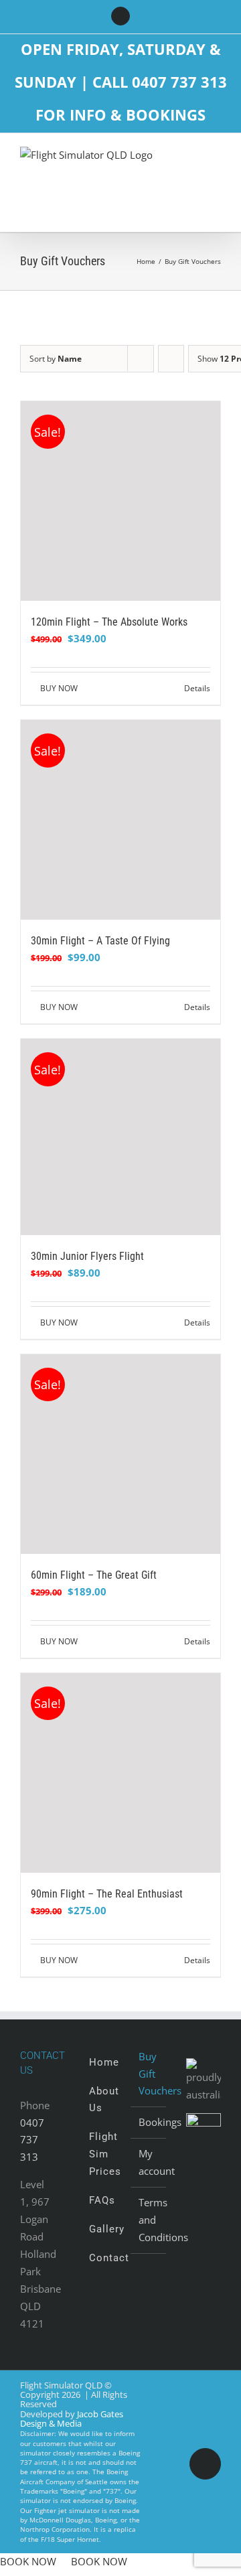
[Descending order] (171, 359)
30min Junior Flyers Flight (87, 1256)
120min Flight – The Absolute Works (109, 622)
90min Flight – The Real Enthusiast (107, 1894)
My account (149, 2162)
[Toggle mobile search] (191, 159)
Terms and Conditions (149, 2220)
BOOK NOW (28, 2561)
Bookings (149, 2122)
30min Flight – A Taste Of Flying (100, 941)
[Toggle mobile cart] (216, 173)
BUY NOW (59, 688)
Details (197, 688)
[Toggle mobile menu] (216, 159)
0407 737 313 (32, 2140)
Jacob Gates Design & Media (72, 2419)
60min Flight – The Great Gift (94, 1575)
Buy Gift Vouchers (149, 2074)
